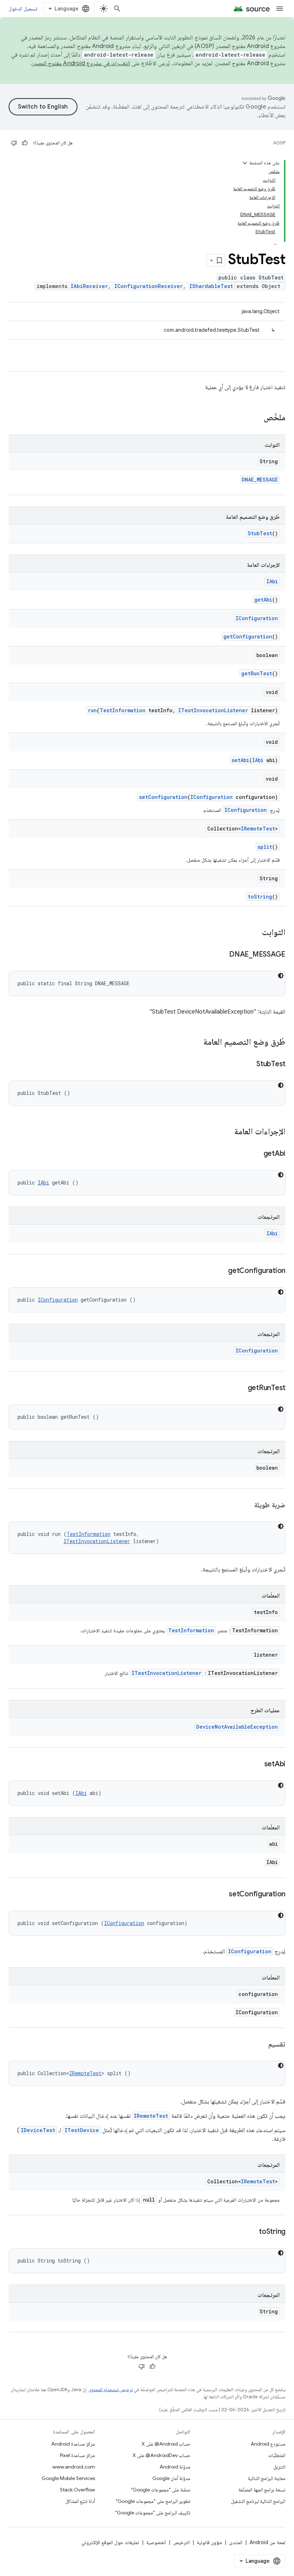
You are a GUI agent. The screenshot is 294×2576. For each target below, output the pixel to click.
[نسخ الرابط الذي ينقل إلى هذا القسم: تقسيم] (261, 2045)
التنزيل (279, 2467)
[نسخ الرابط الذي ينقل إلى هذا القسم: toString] (252, 2232)
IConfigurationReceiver (149, 286)
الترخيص (181, 2542)
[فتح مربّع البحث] (117, 9)
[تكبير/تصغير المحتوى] (245, 163)
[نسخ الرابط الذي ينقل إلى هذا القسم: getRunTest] (241, 1388)
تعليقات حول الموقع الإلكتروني (110, 2542)
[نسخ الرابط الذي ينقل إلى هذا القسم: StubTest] (249, 1064)
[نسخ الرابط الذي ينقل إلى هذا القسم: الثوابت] (255, 933)
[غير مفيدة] (14, 143)
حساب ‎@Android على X (166, 2444)
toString (260, 897)
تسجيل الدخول (23, 9)
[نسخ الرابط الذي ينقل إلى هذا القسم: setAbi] (257, 1765)
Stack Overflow (77, 2490)
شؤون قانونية (209, 2542)
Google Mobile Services (68, 2478)
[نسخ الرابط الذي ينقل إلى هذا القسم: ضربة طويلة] (247, 1505)
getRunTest (257, 673)
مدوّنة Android (175, 2467)
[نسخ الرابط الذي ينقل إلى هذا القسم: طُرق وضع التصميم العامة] (196, 1043)
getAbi (263, 600)
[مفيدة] (25, 143)
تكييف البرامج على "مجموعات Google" (153, 2513)
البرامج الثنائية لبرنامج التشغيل (258, 2501)
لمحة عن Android (267, 2542)
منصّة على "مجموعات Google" (161, 2490)
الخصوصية (156, 2542)
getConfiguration (248, 636)
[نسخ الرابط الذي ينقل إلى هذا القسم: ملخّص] (256, 418)
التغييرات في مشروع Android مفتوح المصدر (81, 63)
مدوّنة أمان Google (171, 2478)
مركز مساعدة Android (73, 2444)
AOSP (279, 143)
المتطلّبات (277, 2455)
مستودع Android (268, 2444)
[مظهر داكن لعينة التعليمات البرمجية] (281, 976)
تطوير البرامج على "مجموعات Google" (153, 2501)
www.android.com (74, 2467)
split (265, 847)
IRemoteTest (258, 829)
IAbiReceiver (89, 286)
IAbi (272, 581)
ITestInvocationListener (213, 710)
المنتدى (236, 2542)
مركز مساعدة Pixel (77, 2455)
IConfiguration (257, 618)
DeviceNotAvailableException (237, 1727)
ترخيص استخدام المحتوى (111, 2390)
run (92, 710)
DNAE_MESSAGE (260, 480)
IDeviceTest (38, 2130)
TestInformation (123, 710)
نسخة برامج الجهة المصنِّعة (262, 2490)
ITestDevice (82, 2130)
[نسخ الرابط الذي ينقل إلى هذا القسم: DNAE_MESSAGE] (222, 955)
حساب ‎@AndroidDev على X (162, 2455)
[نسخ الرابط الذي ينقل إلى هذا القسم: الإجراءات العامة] (227, 1132)
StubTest (260, 533)
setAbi (240, 760)
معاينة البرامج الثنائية (267, 2478)
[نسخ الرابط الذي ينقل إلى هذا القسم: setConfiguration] (222, 1895)
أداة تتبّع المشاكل (80, 2501)
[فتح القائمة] (280, 9)
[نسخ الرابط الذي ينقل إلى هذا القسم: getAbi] (256, 1154)
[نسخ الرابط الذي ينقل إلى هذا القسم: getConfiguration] (221, 1271)
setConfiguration (163, 797)
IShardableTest (211, 286)
